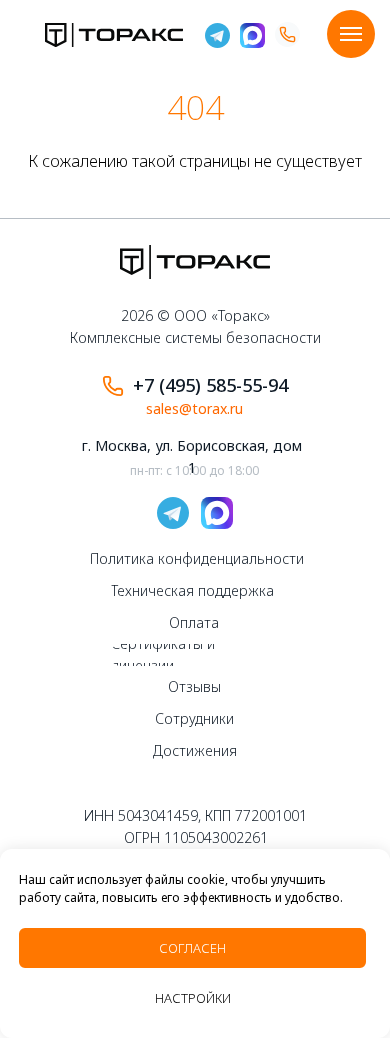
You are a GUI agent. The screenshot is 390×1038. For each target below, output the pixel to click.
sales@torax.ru (194, 408)
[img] (114, 35)
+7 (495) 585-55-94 (210, 385)
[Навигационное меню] (351, 34)
